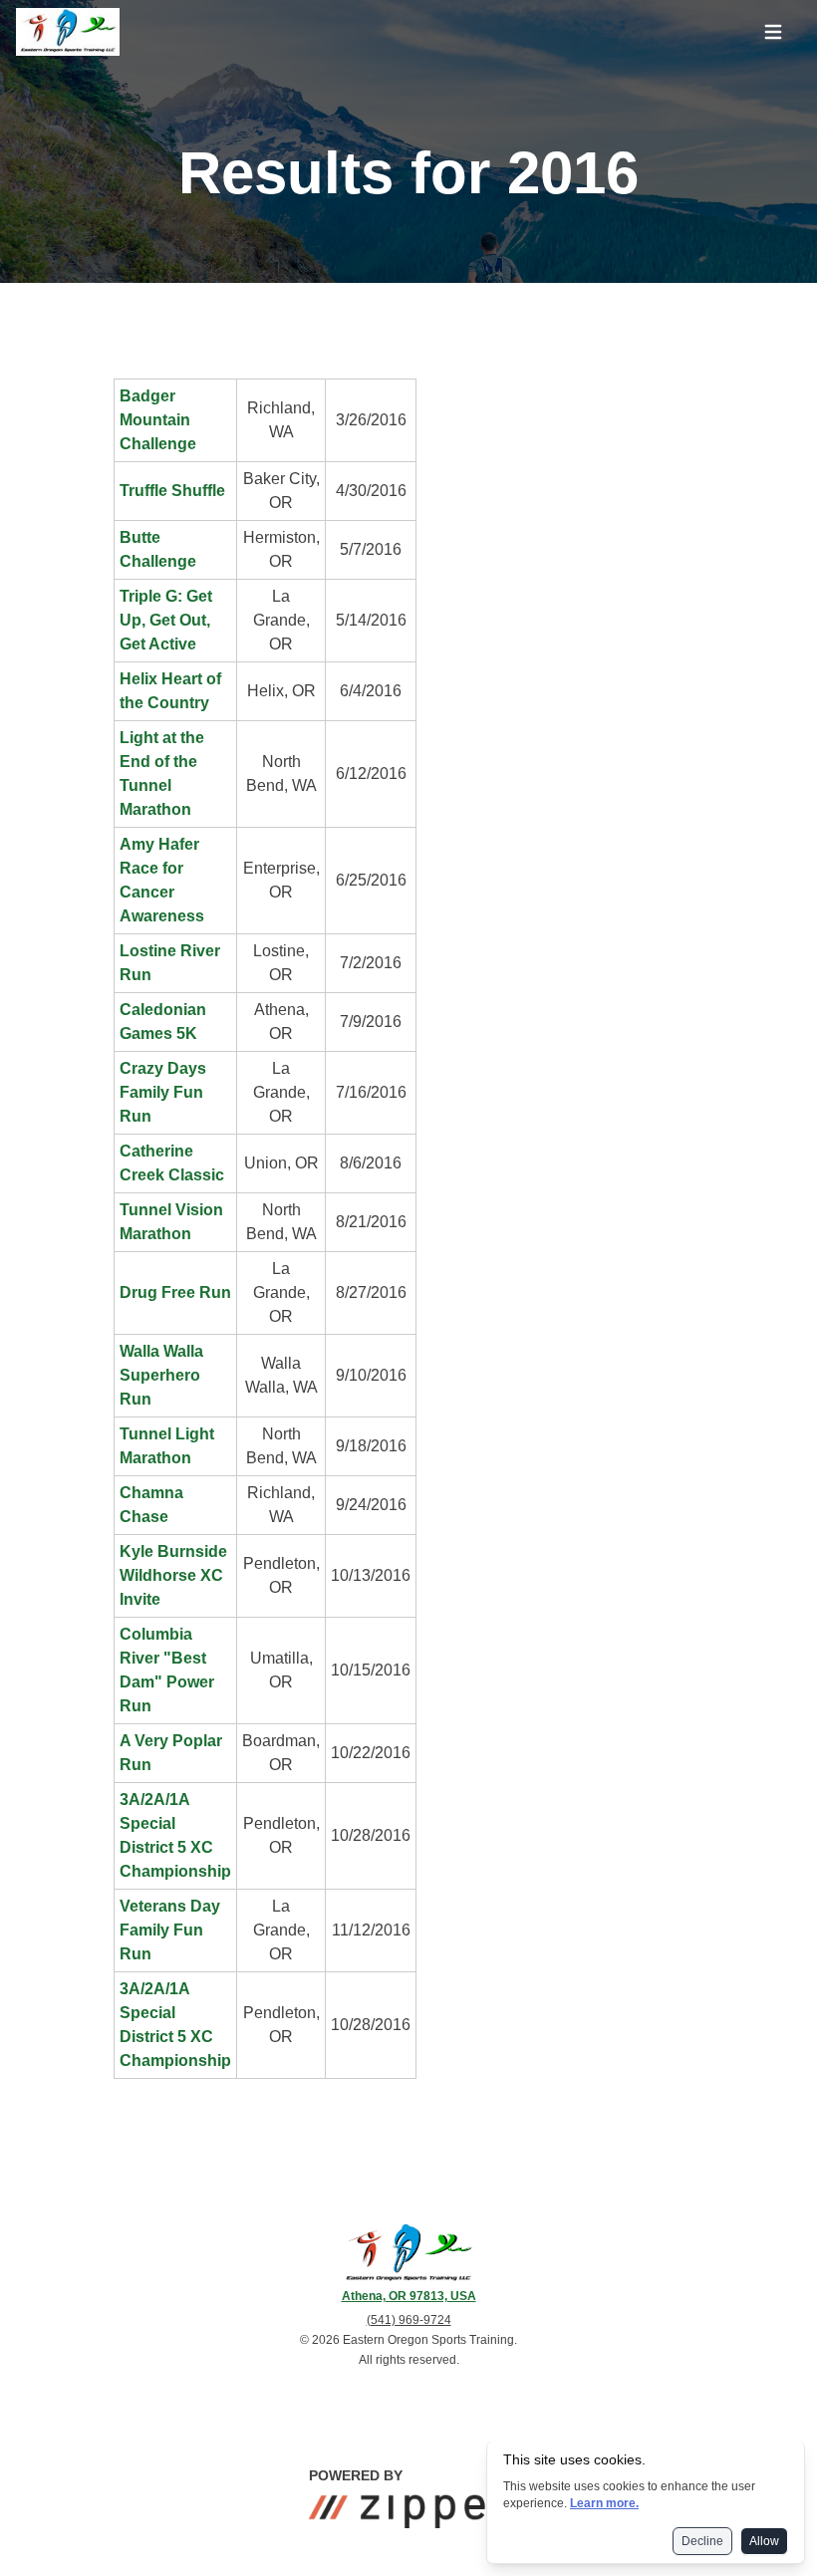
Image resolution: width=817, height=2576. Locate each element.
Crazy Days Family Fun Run (163, 1092)
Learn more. (604, 2503)
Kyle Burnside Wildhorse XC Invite (173, 1575)
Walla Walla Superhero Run (161, 1375)
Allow (764, 2541)
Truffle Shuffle (172, 491)
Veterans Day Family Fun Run (170, 1930)
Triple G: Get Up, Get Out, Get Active (166, 620)
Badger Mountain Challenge (158, 420)
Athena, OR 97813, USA (409, 2296)
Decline (702, 2541)
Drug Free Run (175, 1292)
